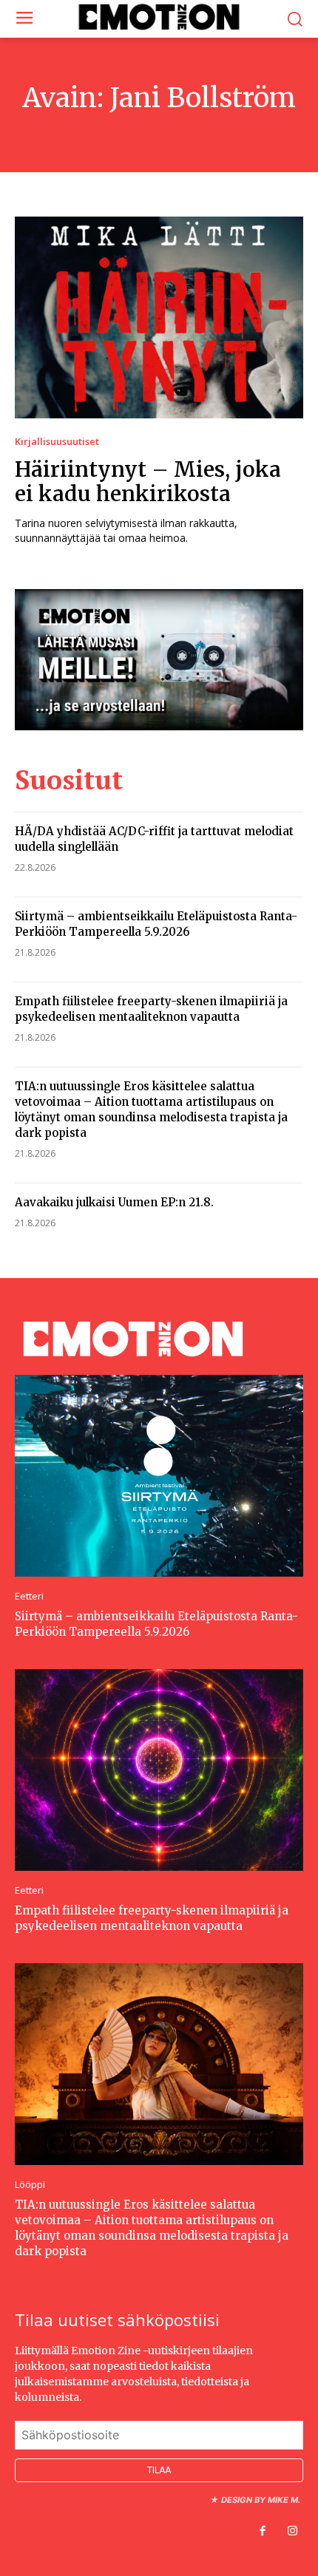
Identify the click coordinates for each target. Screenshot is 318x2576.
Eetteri (29, 1596)
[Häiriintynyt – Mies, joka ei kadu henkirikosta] (159, 317)
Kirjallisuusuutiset (57, 442)
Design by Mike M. (261, 2500)
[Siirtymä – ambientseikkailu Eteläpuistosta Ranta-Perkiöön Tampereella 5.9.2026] (159, 1476)
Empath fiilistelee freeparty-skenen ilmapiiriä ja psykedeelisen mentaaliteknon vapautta (152, 1918)
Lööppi (30, 2185)
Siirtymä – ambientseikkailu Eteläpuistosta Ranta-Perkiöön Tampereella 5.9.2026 (156, 1624)
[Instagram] (292, 2532)
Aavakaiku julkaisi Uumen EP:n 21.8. (114, 1202)
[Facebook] (263, 2532)
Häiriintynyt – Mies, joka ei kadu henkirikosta (148, 482)
